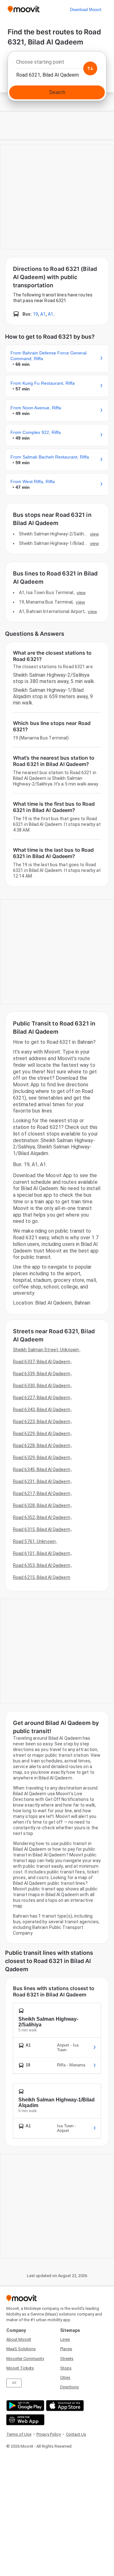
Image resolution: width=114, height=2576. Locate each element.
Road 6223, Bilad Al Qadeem (42, 1422)
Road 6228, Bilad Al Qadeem (42, 1446)
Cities (65, 2377)
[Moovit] (24, 10)
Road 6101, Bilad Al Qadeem (42, 1553)
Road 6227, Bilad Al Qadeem (42, 1398)
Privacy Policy (49, 2434)
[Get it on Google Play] (25, 2406)
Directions (70, 2387)
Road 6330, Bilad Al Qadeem (42, 1386)
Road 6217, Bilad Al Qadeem (42, 1493)
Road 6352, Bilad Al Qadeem (42, 1517)
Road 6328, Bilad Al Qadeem (42, 1505)
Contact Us (76, 2434)
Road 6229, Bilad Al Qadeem (42, 1434)
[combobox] (57, 64)
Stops (66, 2368)
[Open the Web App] (25, 2420)
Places (66, 2349)
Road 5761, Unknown (34, 1541)
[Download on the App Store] (64, 2406)
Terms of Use (19, 2434)
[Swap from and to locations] (90, 68)
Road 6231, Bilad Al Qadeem (42, 1481)
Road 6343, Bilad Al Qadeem (42, 1410)
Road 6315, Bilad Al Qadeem (42, 1529)
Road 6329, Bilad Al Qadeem (42, 1457)
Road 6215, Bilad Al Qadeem (42, 1577)
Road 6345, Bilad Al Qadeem (42, 1469)
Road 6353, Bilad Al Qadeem (42, 1565)
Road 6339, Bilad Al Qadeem (42, 1374)
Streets (67, 2359)
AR (14, 2383)
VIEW (94, 534)
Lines (65, 2339)
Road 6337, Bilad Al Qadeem (42, 1362)
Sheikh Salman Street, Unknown (46, 1350)
